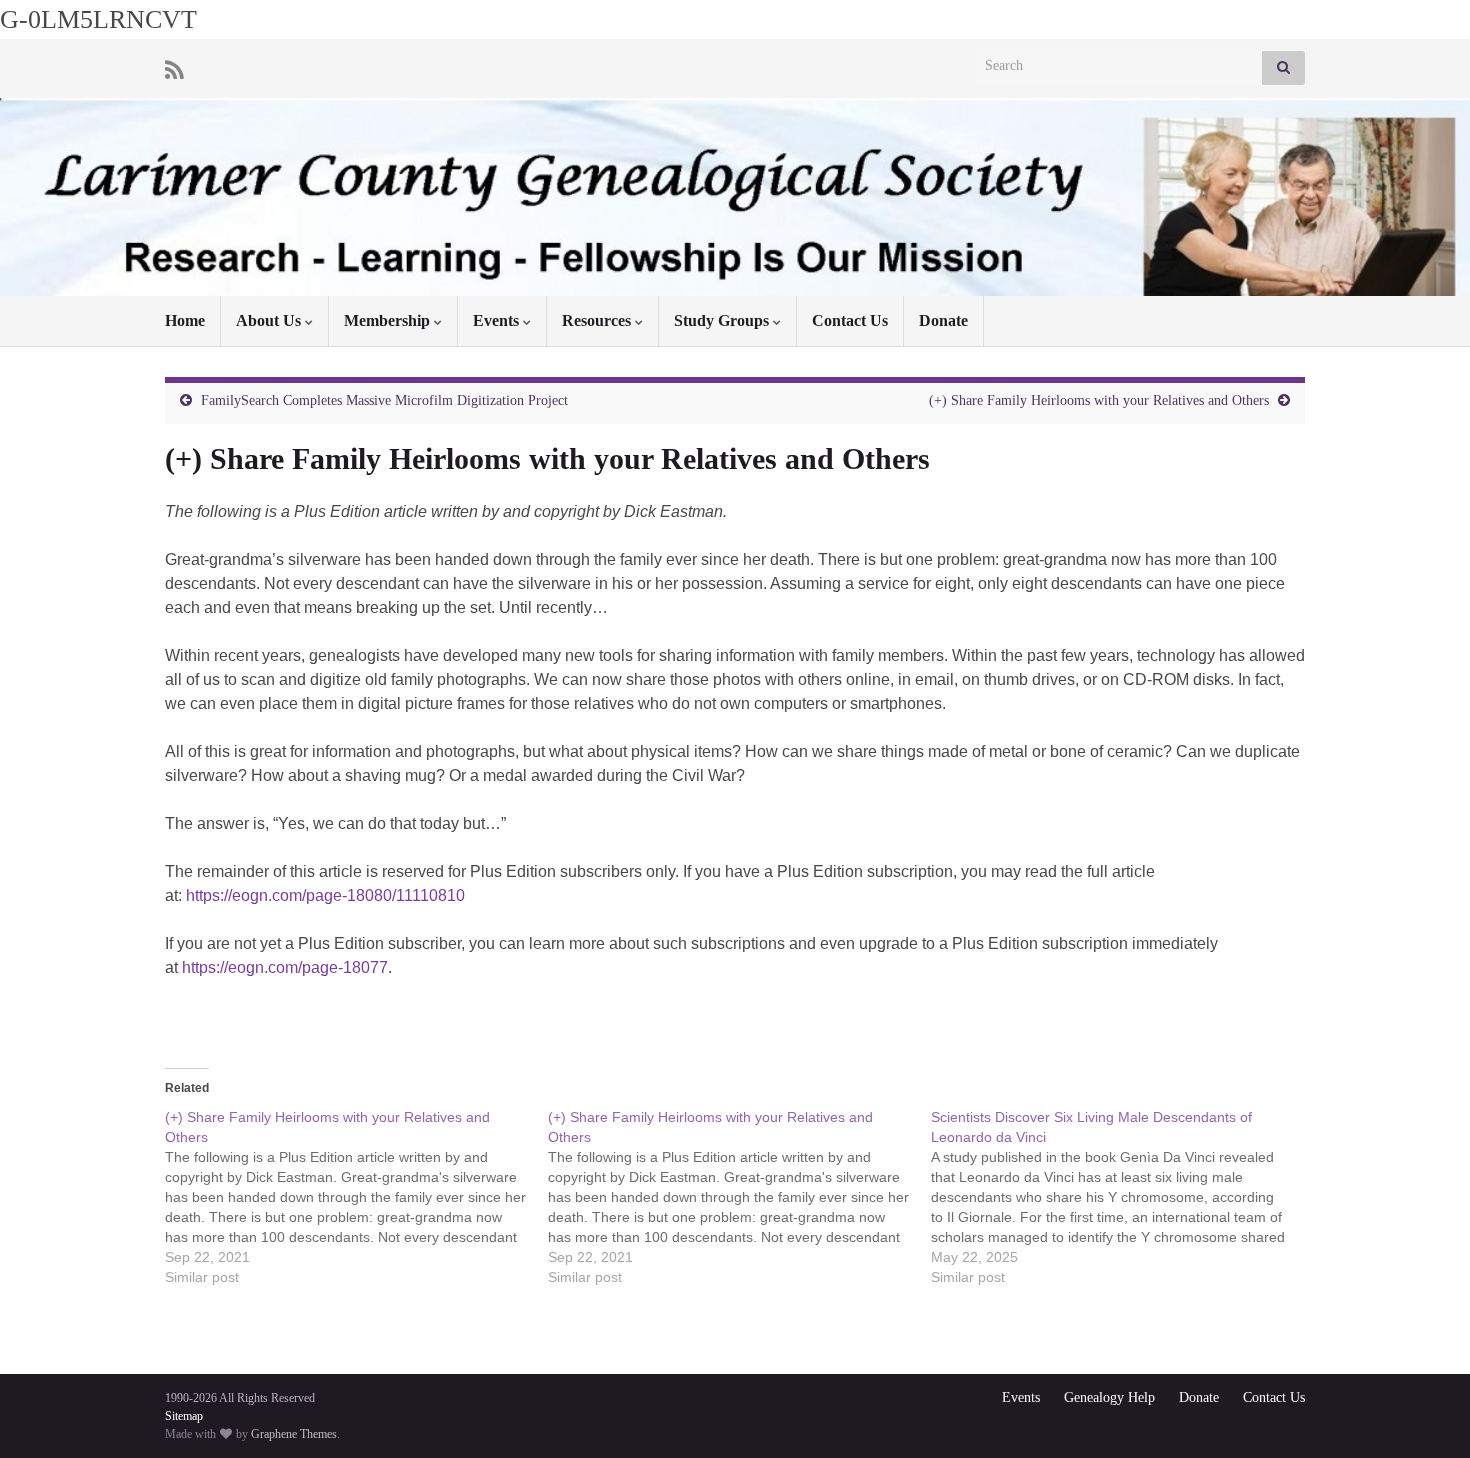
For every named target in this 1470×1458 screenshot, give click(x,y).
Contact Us (850, 320)
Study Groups (723, 320)
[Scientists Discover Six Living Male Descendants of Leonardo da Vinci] (1122, 1197)
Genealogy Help (1109, 1397)
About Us (270, 320)
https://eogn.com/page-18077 (285, 967)
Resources (598, 320)
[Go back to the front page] (735, 197)
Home (185, 320)
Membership (389, 320)
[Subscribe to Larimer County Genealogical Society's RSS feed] (174, 68)
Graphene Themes (294, 1434)
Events (498, 320)
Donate (943, 320)
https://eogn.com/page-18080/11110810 (325, 895)
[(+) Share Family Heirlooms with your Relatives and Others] (356, 1197)
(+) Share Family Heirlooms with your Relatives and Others (1099, 400)
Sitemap (184, 1416)
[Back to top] (1425, 1413)
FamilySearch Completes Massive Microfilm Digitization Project (384, 400)
